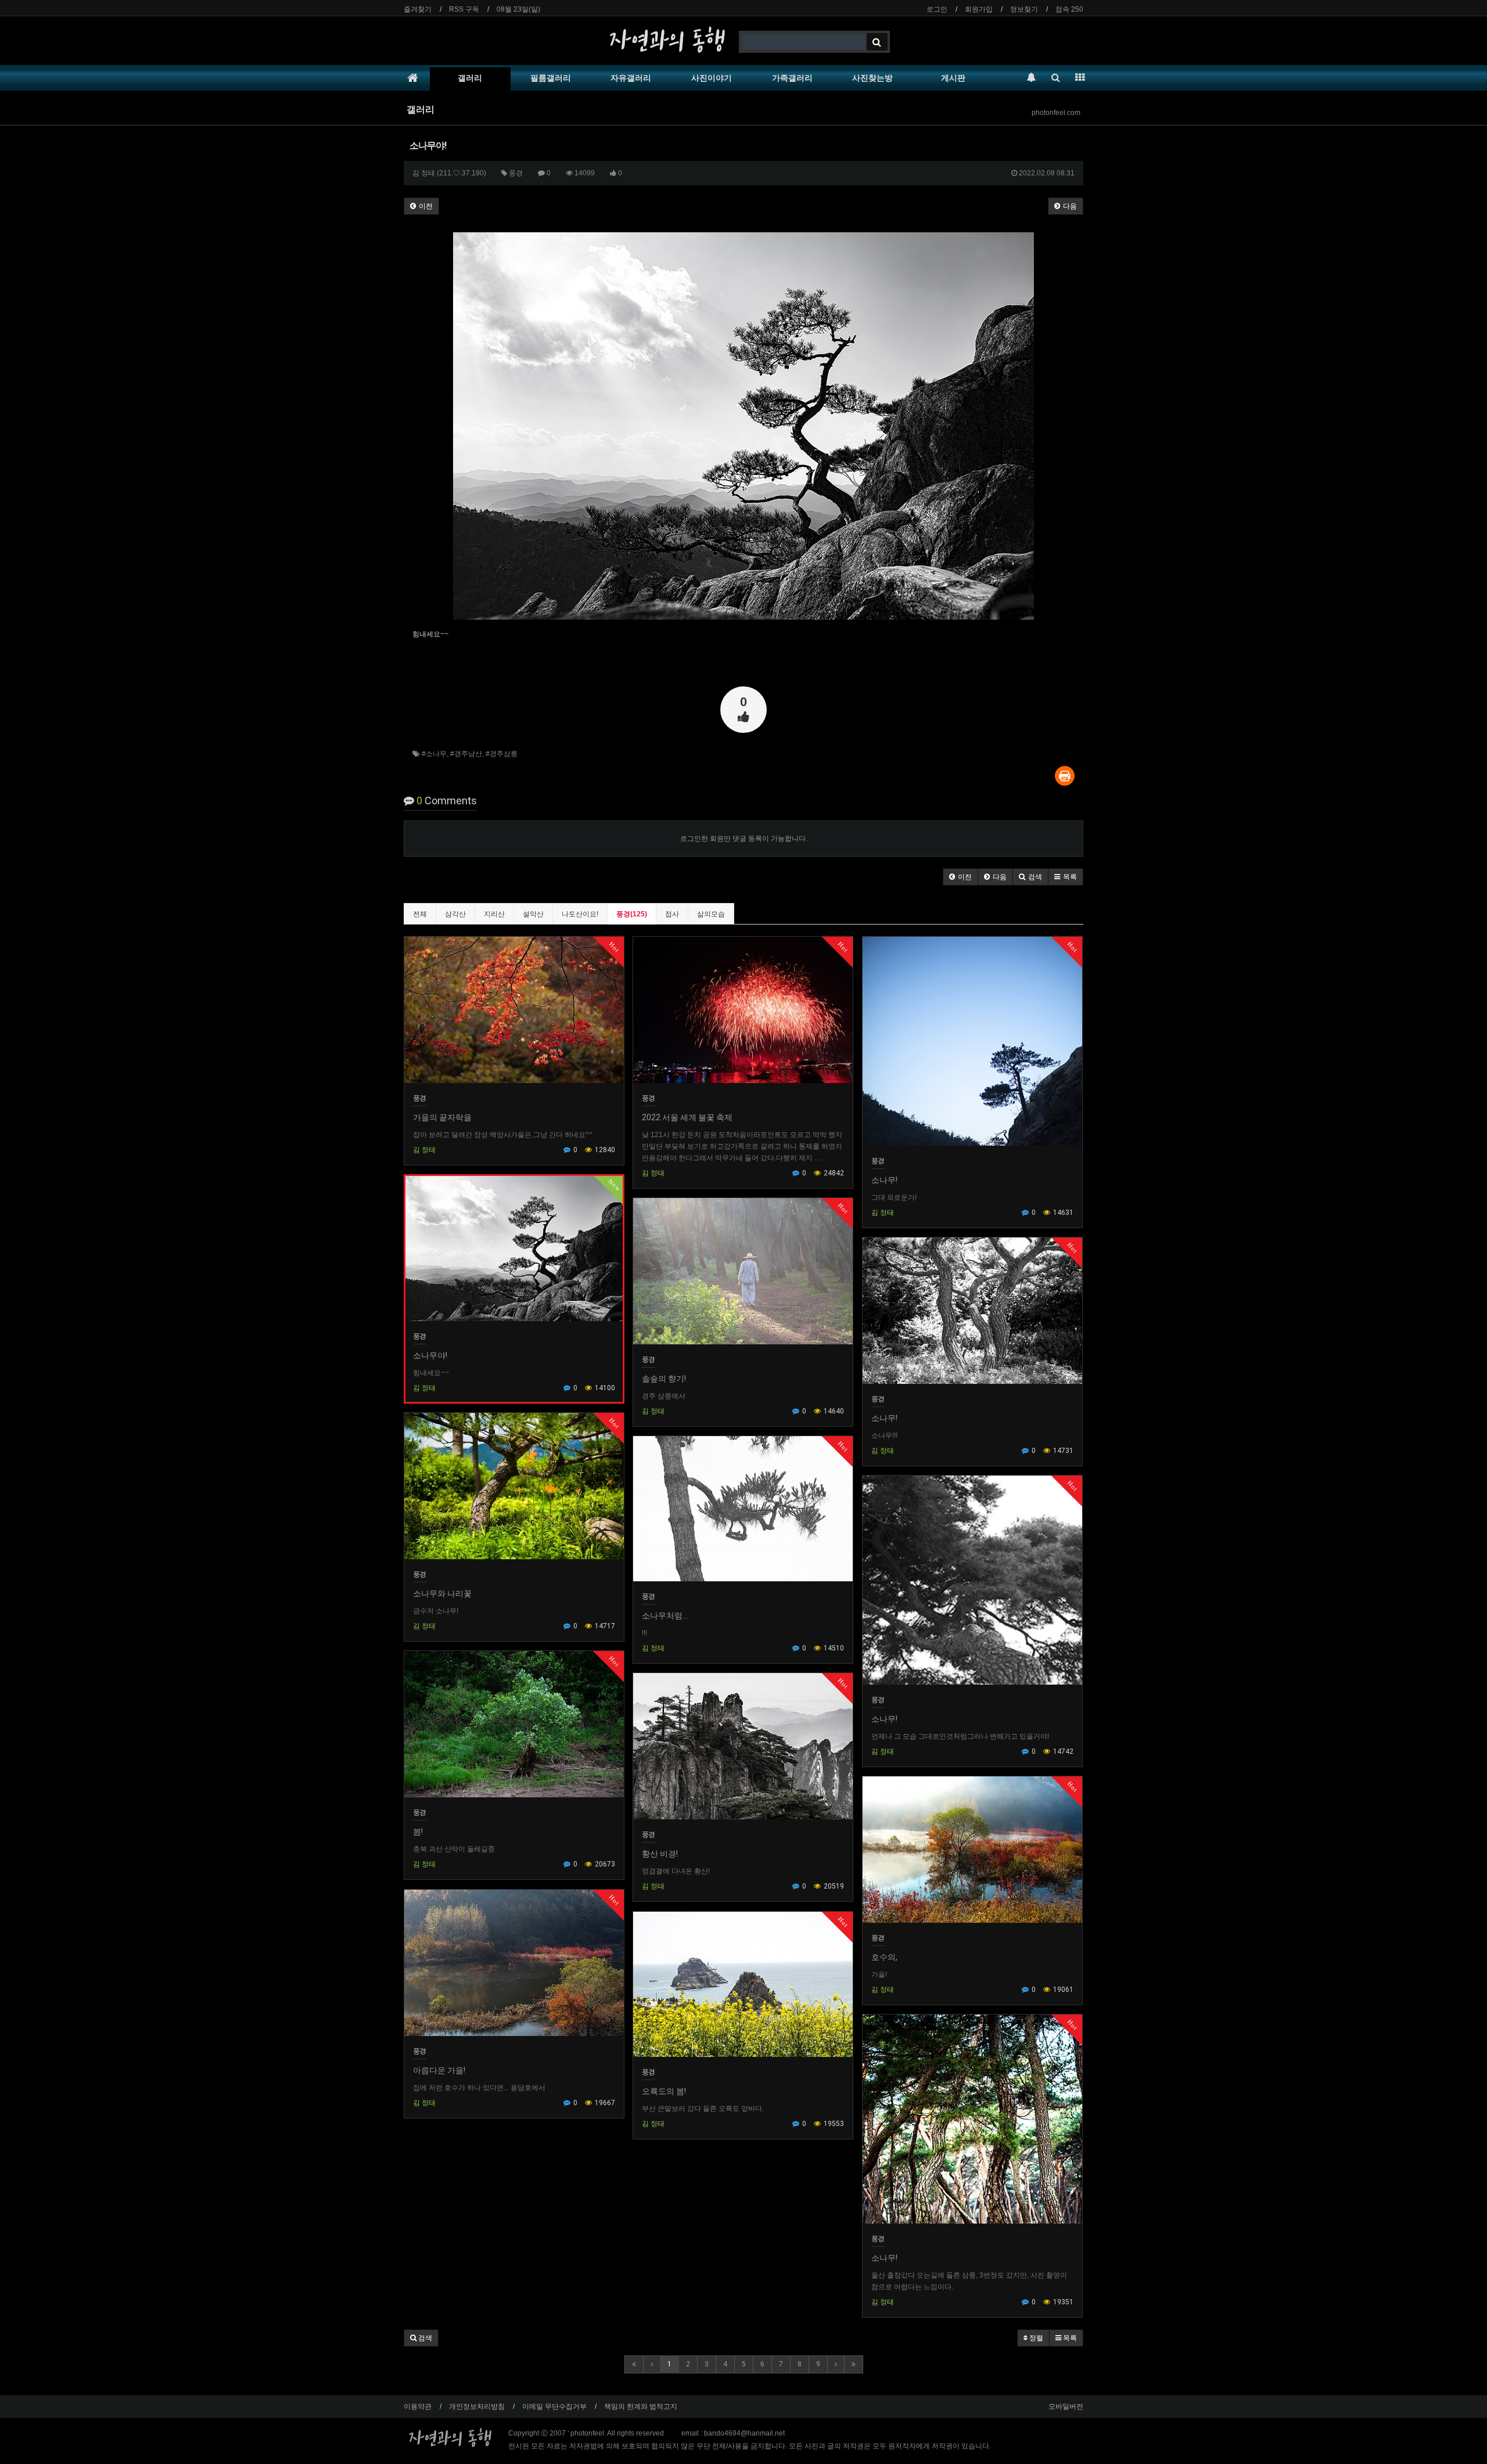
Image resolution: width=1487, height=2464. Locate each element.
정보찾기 (1024, 9)
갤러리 (470, 78)
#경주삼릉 (502, 754)
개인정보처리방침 (477, 2407)
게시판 (953, 78)
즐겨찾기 (418, 9)
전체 (420, 914)
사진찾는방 (872, 78)
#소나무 (434, 754)
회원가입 (979, 9)
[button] (960, 877)
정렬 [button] (1035, 2338)
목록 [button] (1069, 2338)
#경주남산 (466, 754)
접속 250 (1069, 9)
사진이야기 (712, 78)
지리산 (494, 914)
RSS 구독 (464, 9)
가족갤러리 (792, 78)
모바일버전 (1066, 2407)
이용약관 (418, 2407)
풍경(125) (632, 914)
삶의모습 (711, 914)
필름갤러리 (551, 78)
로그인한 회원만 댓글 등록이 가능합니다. (744, 839)
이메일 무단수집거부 (554, 2407)
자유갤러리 (631, 78)
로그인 (937, 9)
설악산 (533, 914)
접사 (672, 914)
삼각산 (455, 914)
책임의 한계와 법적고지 (641, 2407)
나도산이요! (580, 914)
